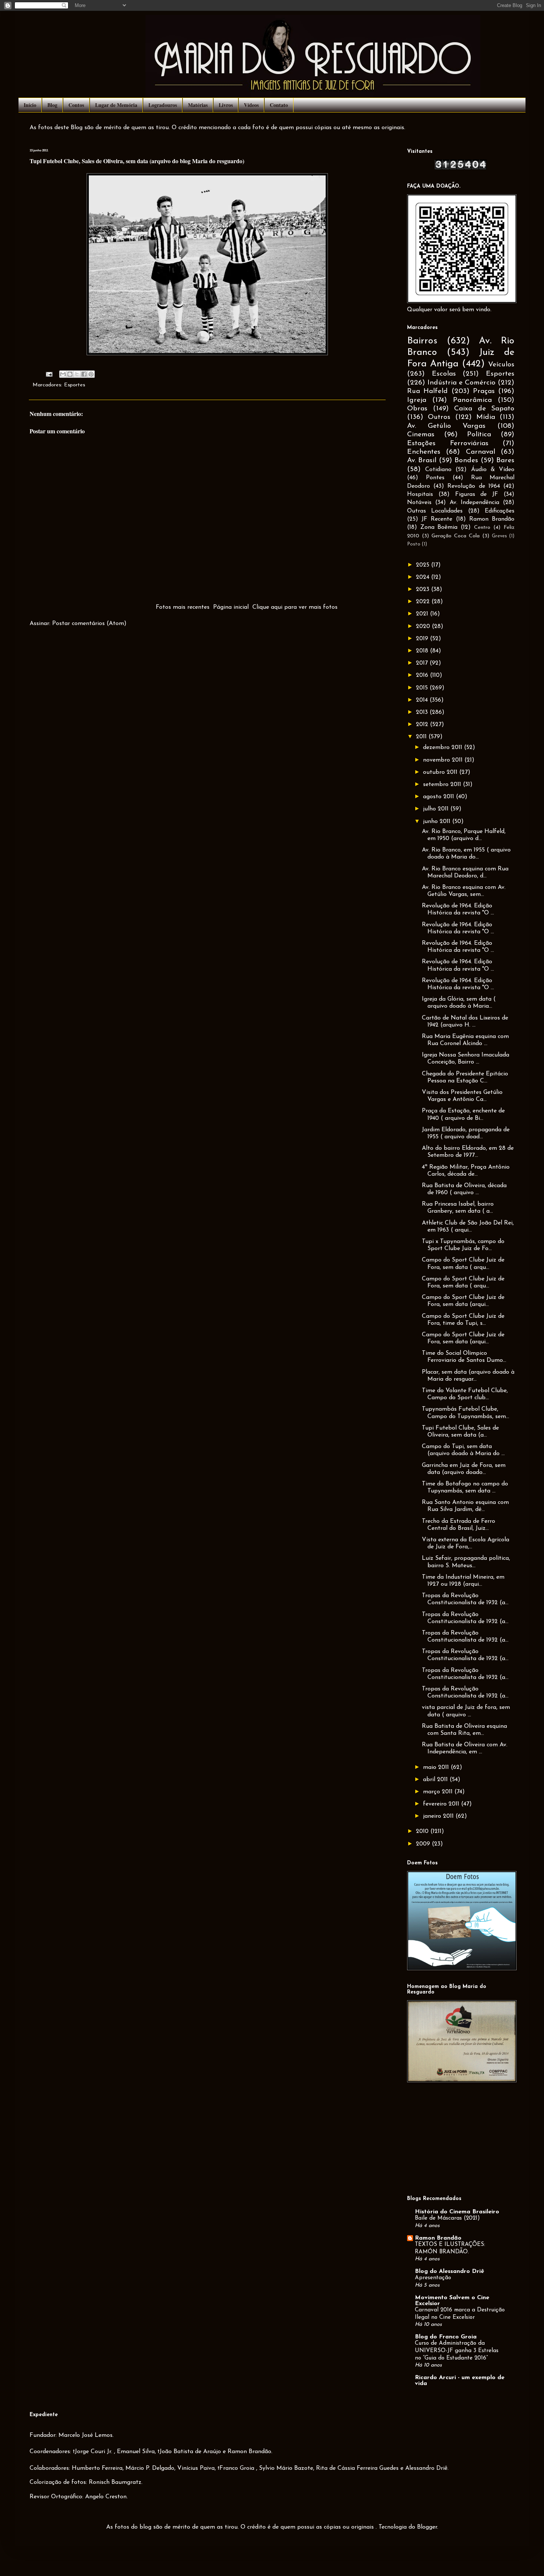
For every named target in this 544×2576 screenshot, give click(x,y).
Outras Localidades (435, 511)
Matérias (198, 105)
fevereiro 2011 (442, 1804)
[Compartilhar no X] (77, 374)
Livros (226, 105)
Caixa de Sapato (484, 409)
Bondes (466, 461)
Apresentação (433, 2278)
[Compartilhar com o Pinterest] (91, 374)
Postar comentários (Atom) (89, 624)
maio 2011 (437, 1767)
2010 (423, 1831)
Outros (439, 417)
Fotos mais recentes (183, 607)
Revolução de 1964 (474, 486)
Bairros (422, 341)
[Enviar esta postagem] (49, 374)
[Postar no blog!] (70, 374)
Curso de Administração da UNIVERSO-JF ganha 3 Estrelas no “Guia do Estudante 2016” (457, 2351)
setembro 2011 (443, 785)
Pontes (435, 478)
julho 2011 (437, 809)
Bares (505, 461)
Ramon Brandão (492, 519)
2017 (423, 663)
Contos (76, 105)
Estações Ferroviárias (448, 444)
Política (479, 435)
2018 (423, 651)
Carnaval (481, 452)
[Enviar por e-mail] (63, 374)
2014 (423, 700)
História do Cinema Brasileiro (457, 2212)
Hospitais (420, 494)
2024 (424, 577)
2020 (424, 627)
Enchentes (424, 452)
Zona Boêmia (439, 527)
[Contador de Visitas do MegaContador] (461, 168)
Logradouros (163, 105)
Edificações (500, 511)
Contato (279, 105)
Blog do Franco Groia (446, 2337)
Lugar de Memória (116, 105)
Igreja (417, 400)
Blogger (427, 2527)
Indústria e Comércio (461, 383)
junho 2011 (438, 822)
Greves (499, 536)
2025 (424, 565)
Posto (414, 544)
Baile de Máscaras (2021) (447, 2218)
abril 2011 (436, 1780)
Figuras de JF (477, 494)
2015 (423, 688)
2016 (423, 675)
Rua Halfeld (427, 391)
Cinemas (421, 435)
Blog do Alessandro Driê (449, 2271)
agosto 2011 (439, 797)
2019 (423, 639)
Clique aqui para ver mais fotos (295, 607)
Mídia (486, 417)
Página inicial (231, 607)
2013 (423, 712)
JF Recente (437, 519)
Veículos (501, 365)
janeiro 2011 (439, 1816)
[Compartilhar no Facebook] (84, 374)
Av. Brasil (422, 461)
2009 (424, 1844)
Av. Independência (475, 503)
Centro (482, 528)
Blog (52, 105)
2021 (423, 614)
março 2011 (439, 1792)
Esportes (75, 385)
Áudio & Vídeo (493, 470)
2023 (424, 590)
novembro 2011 (444, 760)
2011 (422, 737)
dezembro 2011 (444, 748)
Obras (417, 409)
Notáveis (419, 503)
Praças (484, 391)
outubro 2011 (441, 772)
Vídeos (251, 105)
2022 (424, 602)
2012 (423, 725)
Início (30, 105)
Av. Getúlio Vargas (446, 426)
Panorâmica (472, 400)
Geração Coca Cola (456, 536)
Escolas (444, 374)
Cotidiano (438, 470)
